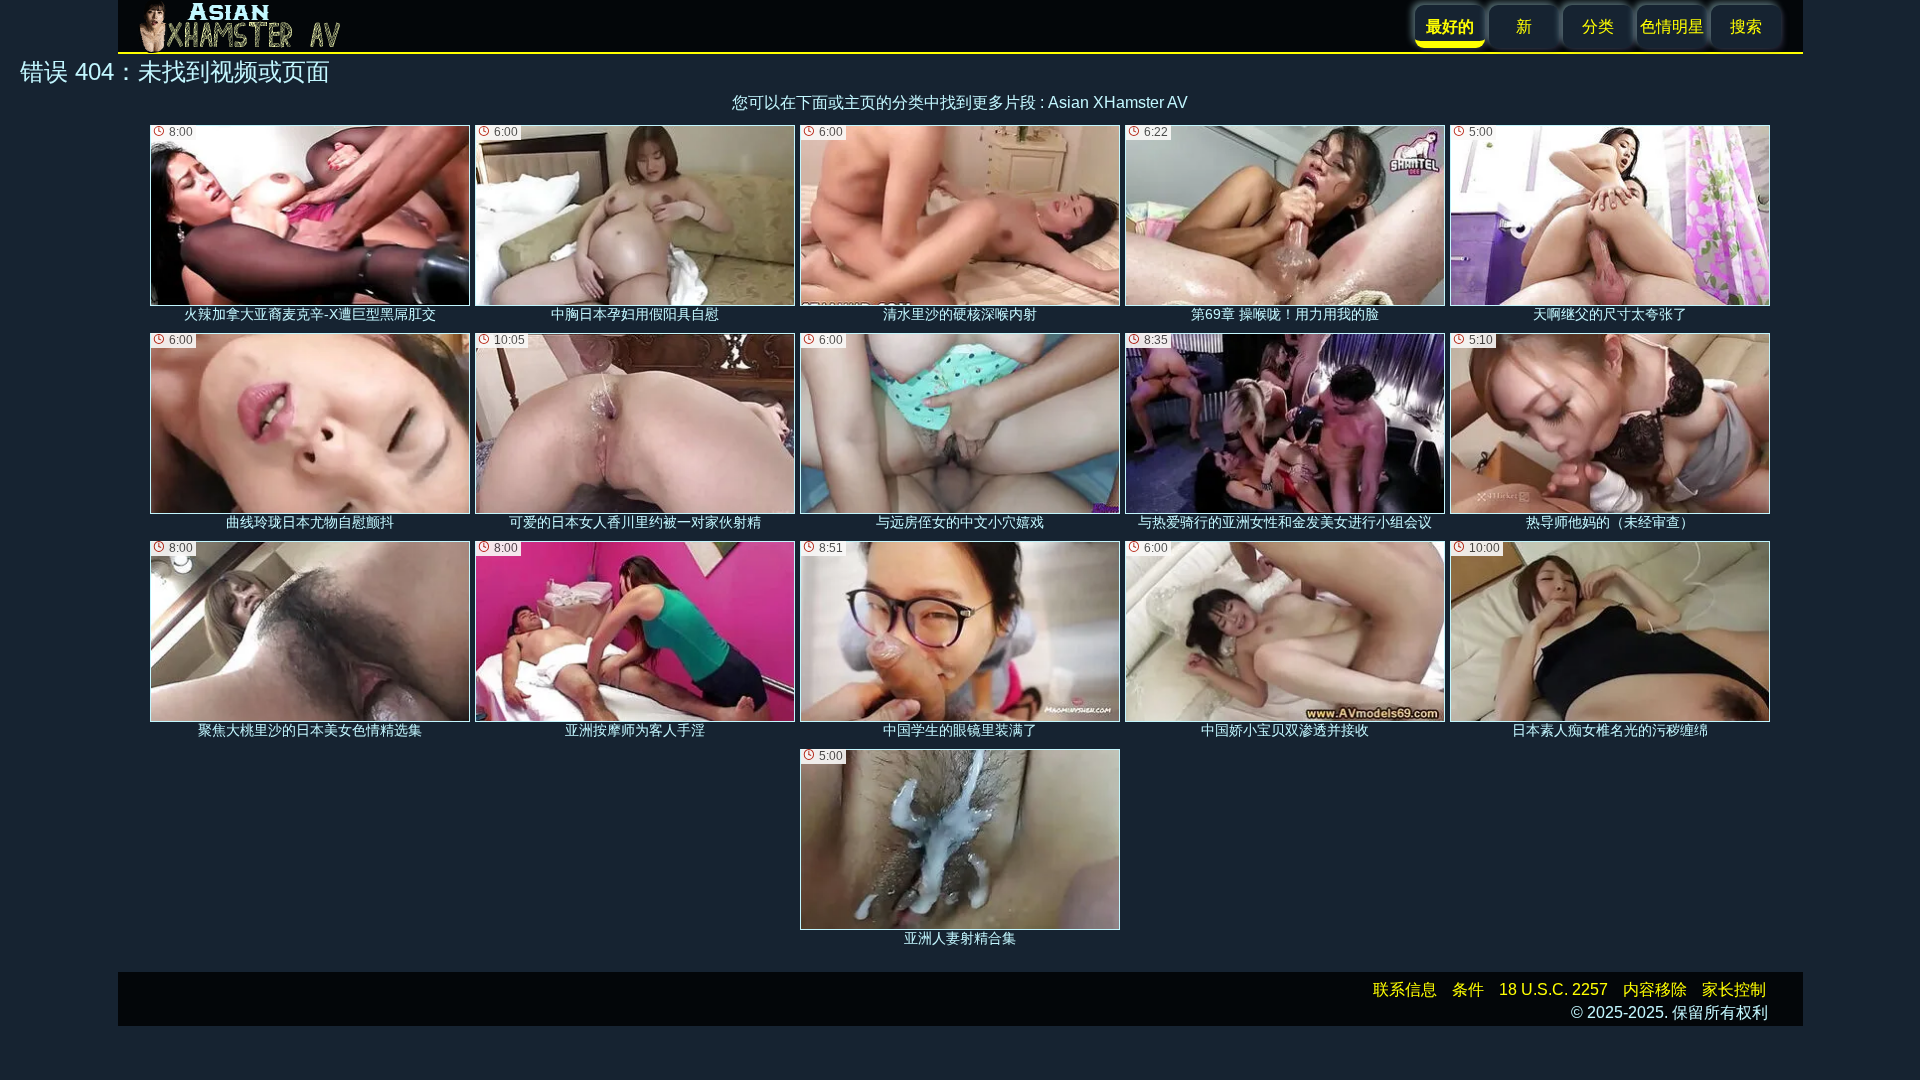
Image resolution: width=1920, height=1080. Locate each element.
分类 (1598, 26)
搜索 (1746, 26)
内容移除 (1655, 989)
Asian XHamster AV (1118, 102)
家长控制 (1734, 989)
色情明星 (1672, 26)
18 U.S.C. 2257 (1553, 989)
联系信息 (1405, 989)
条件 (1468, 989)
